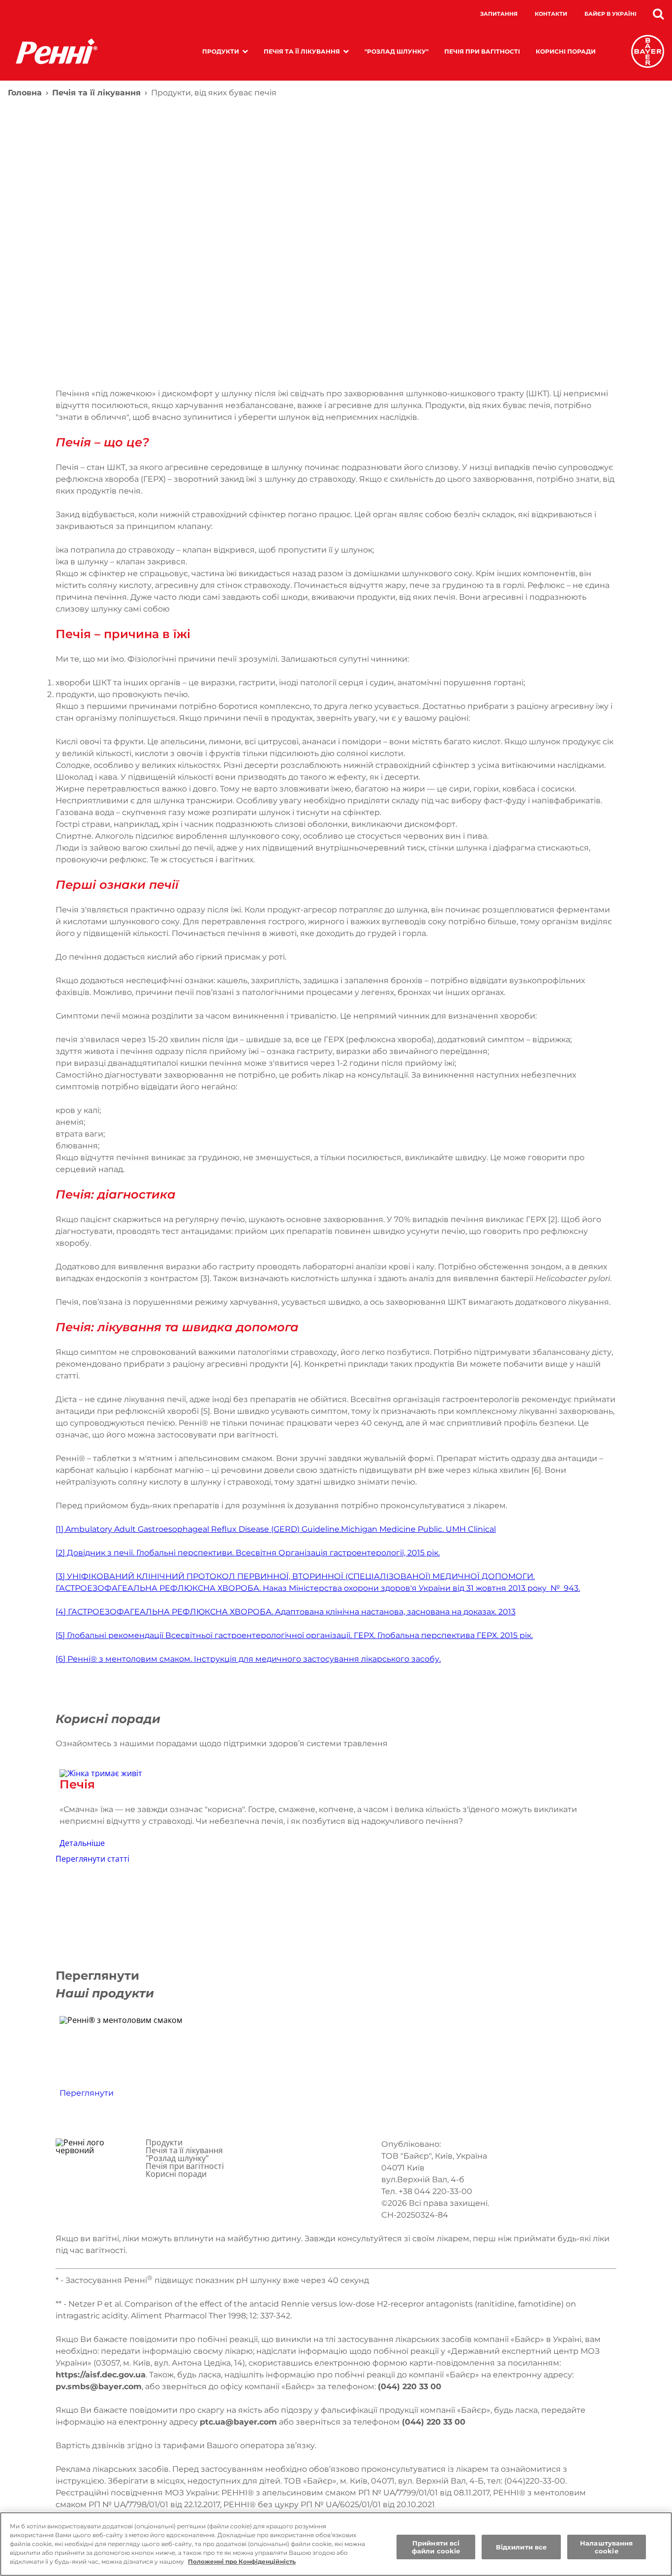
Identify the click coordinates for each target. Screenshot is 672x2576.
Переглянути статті (92, 1859)
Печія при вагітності (482, 51)
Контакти (551, 14)
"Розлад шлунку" (397, 51)
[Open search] (658, 14)
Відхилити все (521, 2547)
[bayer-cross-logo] (648, 51)
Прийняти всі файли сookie (436, 2547)
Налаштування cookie (607, 2547)
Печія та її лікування (302, 51)
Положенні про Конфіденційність (242, 2561)
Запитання (499, 14)
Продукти (221, 51)
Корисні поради (566, 51)
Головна (25, 93)
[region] (336, 2544)
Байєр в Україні (611, 14)
